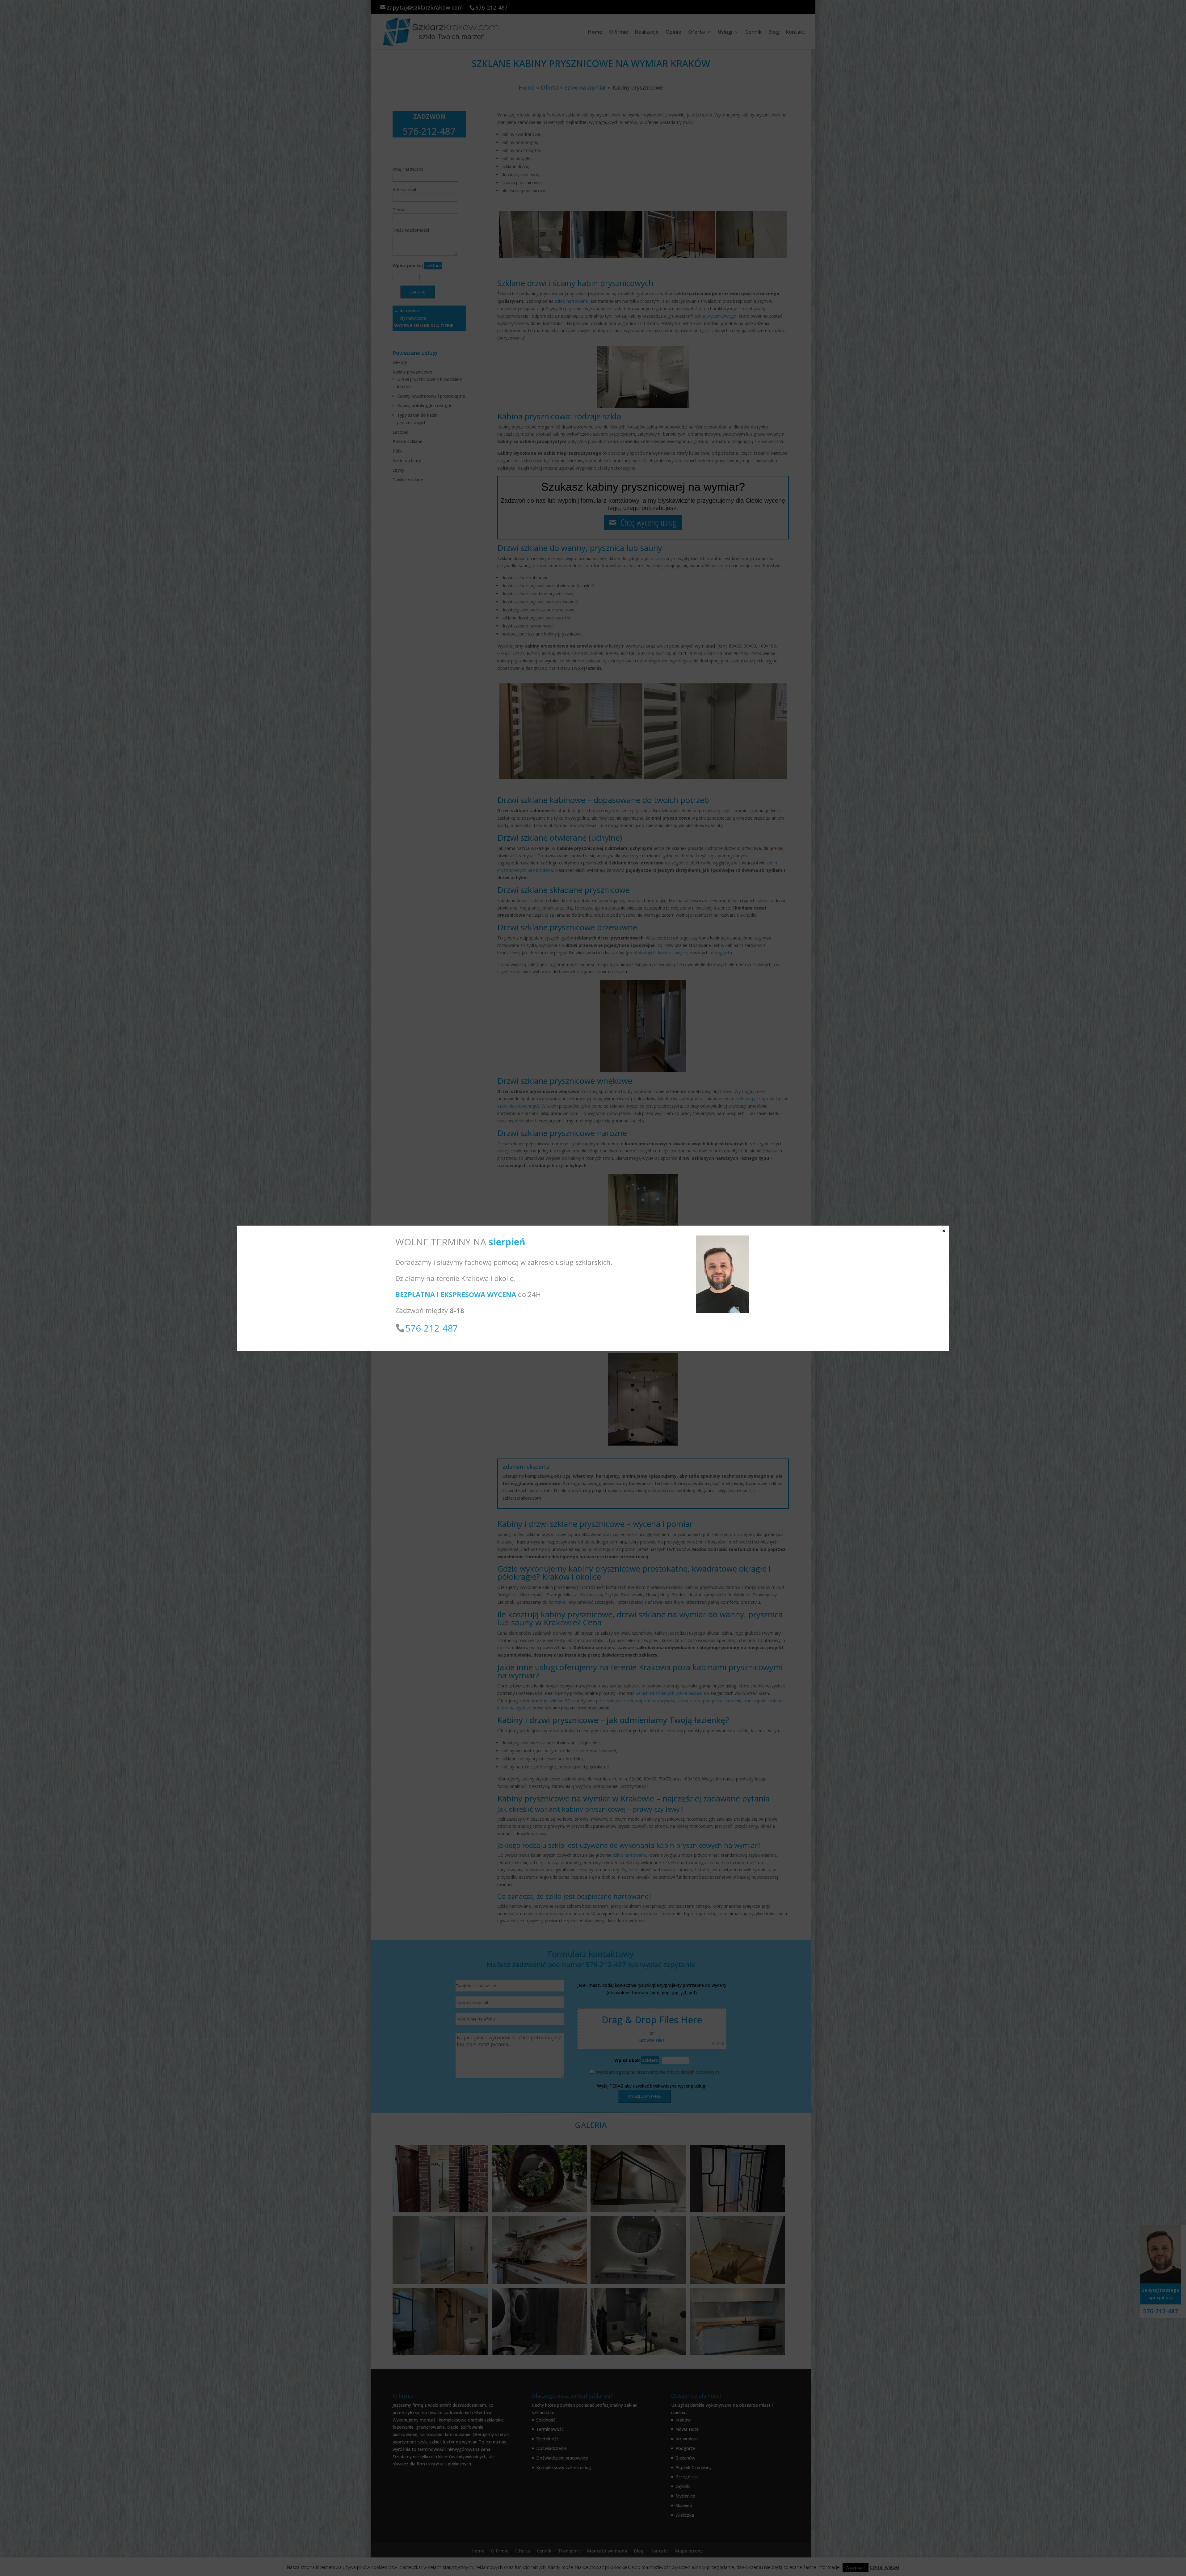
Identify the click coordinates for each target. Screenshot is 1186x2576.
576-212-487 (432, 1328)
